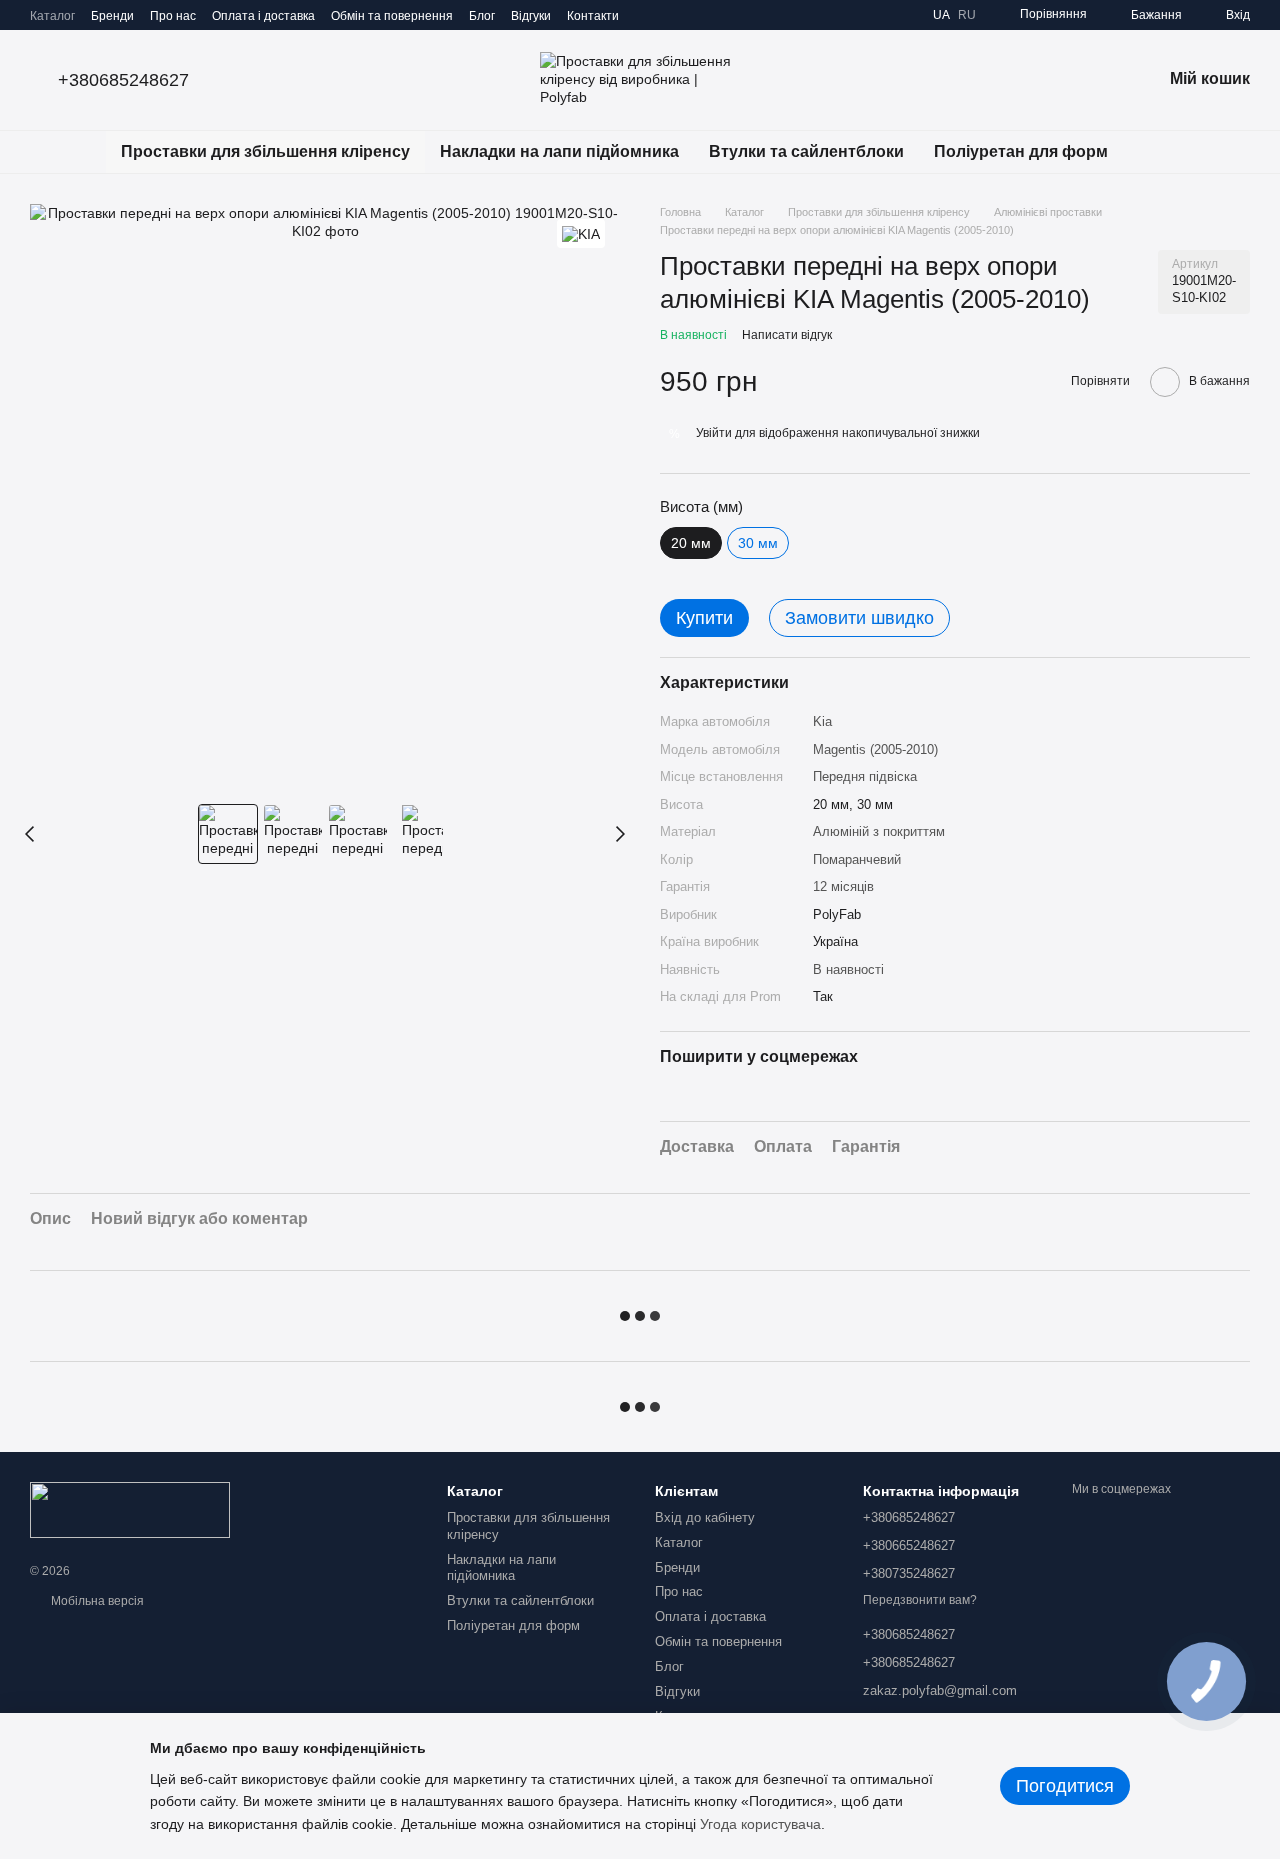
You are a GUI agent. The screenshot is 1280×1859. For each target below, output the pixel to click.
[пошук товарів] (1159, 152)
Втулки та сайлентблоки (806, 151)
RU (967, 15)
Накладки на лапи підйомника (559, 151)
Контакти (593, 16)
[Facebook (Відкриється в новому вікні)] (695, 15)
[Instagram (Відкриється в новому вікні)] (647, 15)
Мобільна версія (96, 1601)
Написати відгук (787, 335)
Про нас (173, 16)
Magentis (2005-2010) (875, 749)
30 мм (758, 543)
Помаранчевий (857, 859)
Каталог (52, 16)
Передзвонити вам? (920, 1600)
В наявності (848, 969)
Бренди (112, 16)
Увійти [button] (714, 433)
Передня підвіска (865, 776)
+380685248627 (123, 80)
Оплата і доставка (263, 16)
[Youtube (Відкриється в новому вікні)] (719, 15)
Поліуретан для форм (1021, 151)
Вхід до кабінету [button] (705, 1517)
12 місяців (843, 886)
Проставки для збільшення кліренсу (265, 151)
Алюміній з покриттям (879, 831)
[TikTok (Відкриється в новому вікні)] (671, 15)
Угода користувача (760, 1824)
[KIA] (581, 233)
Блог (482, 16)
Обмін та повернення (392, 16)
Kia (822, 721)
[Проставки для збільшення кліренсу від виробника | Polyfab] (130, 1509)
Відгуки (531, 16)
